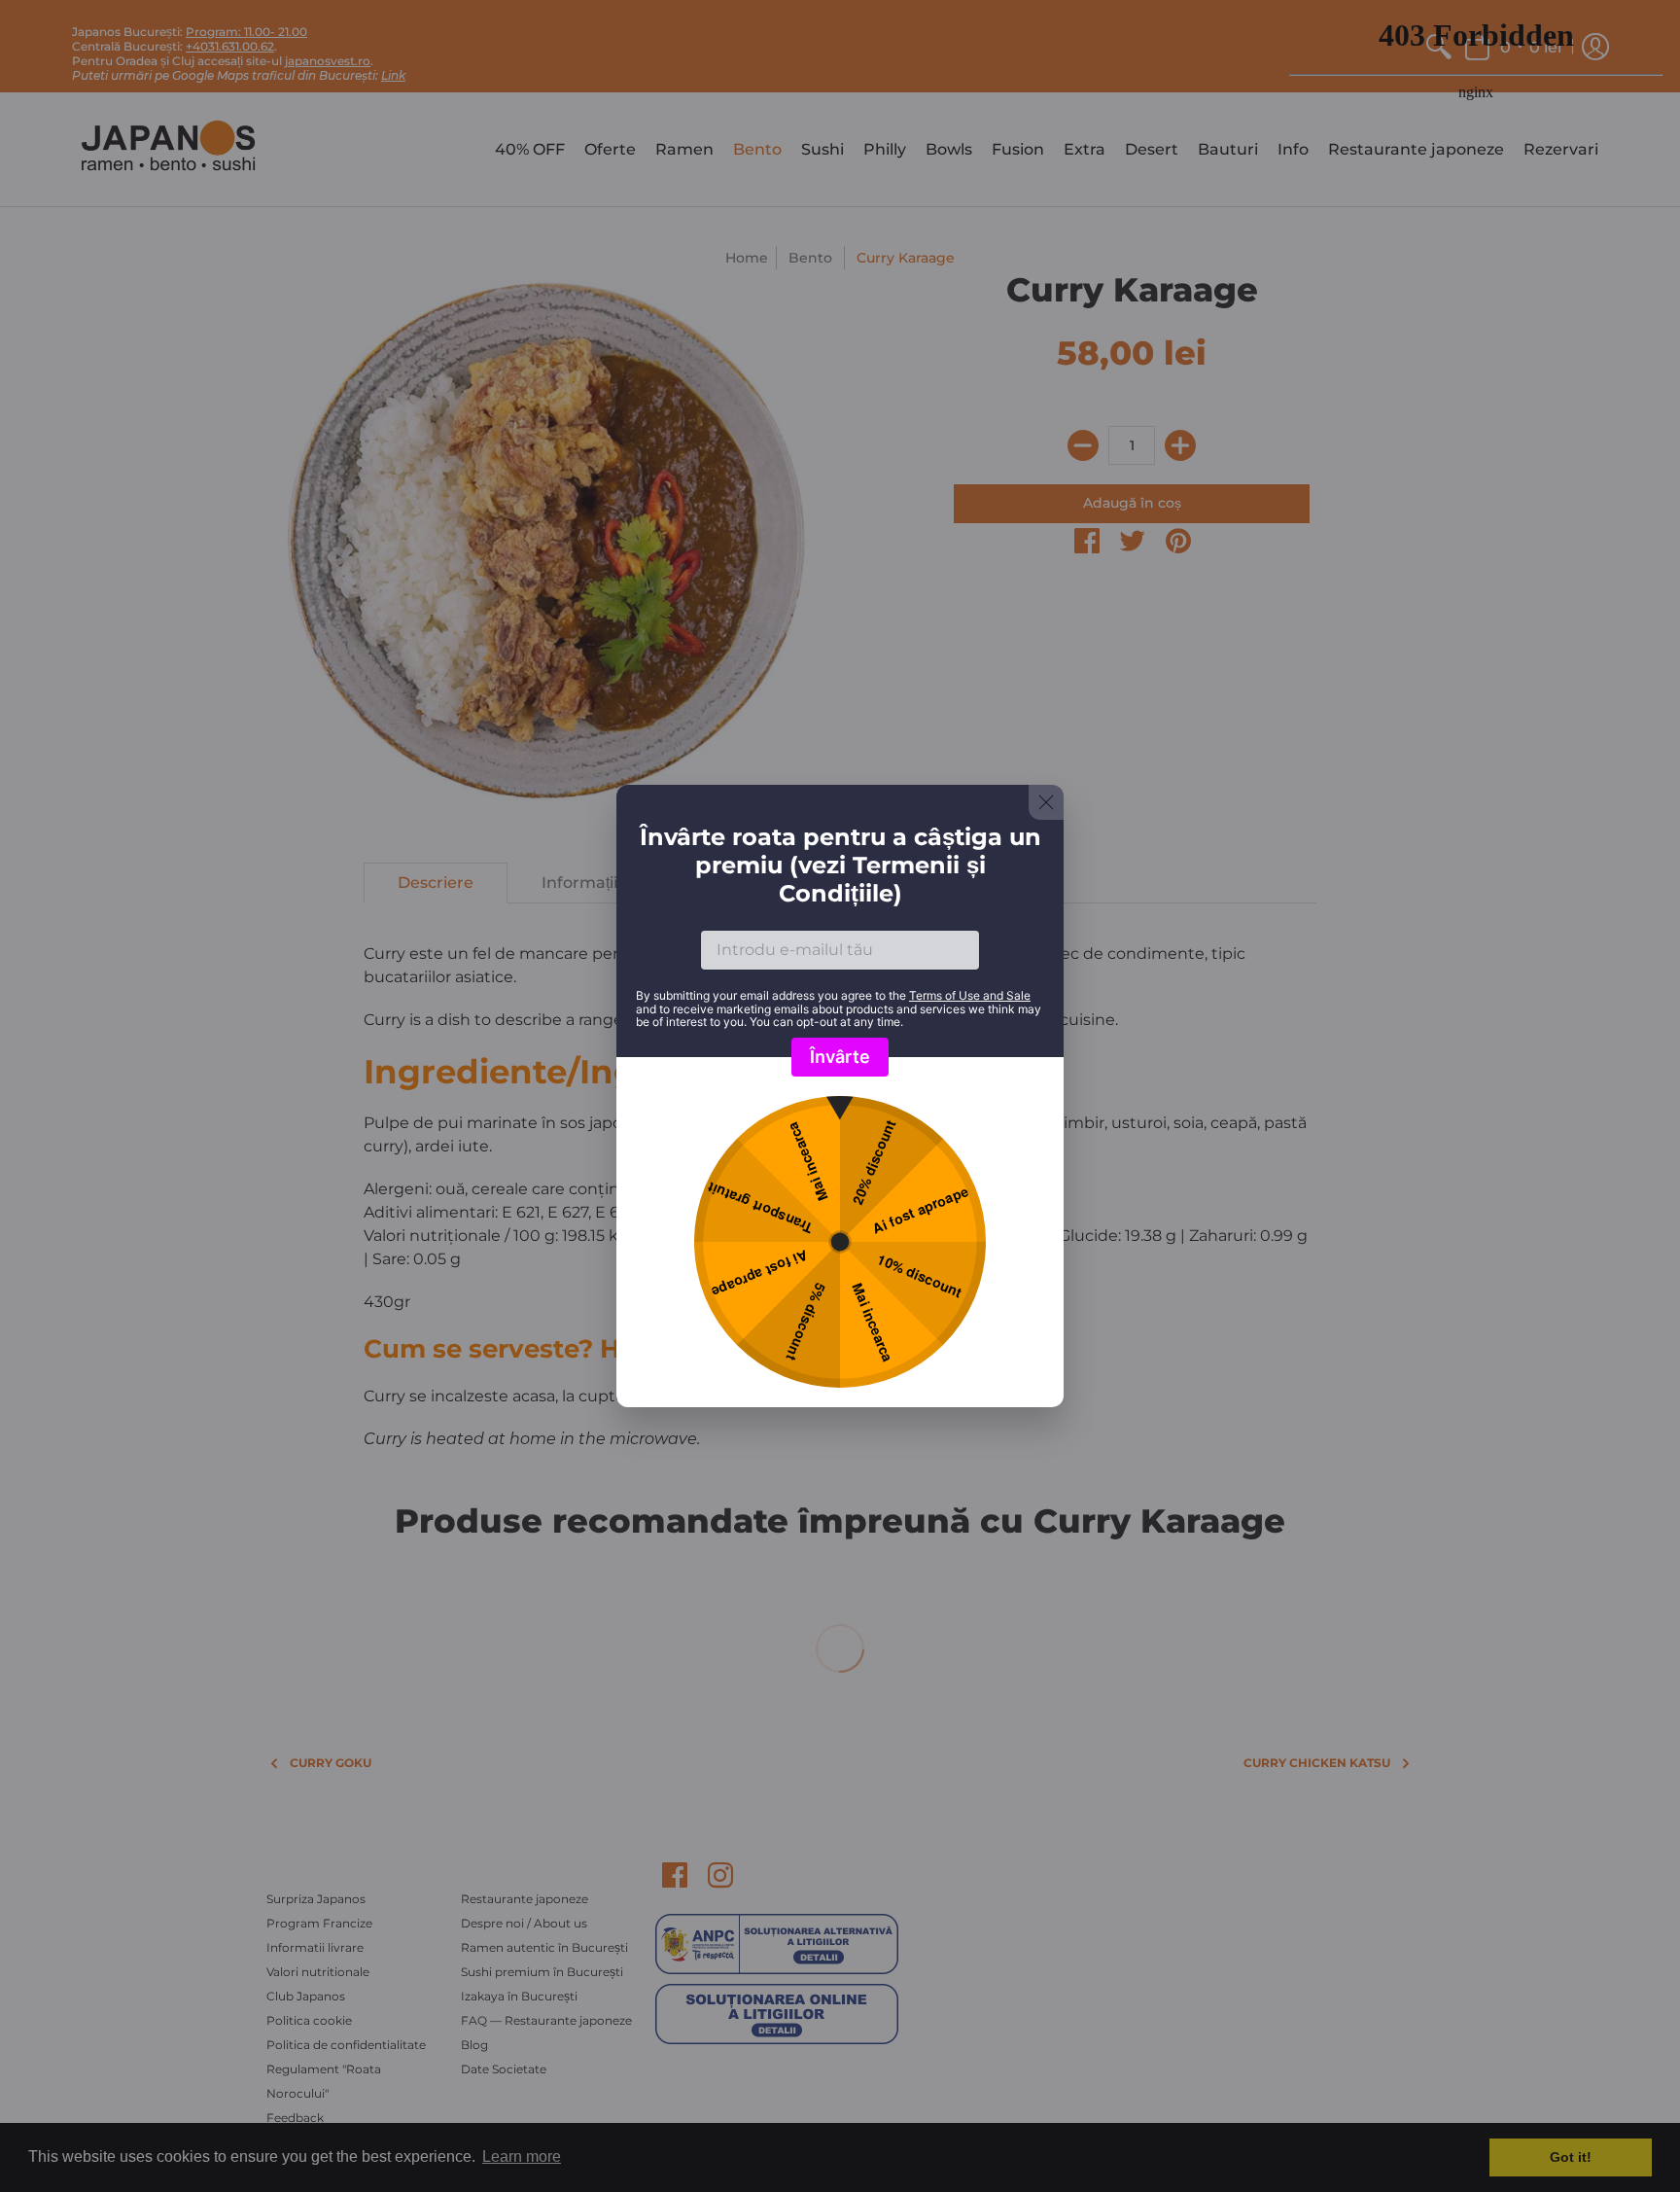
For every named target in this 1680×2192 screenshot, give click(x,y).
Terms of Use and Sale (970, 995)
